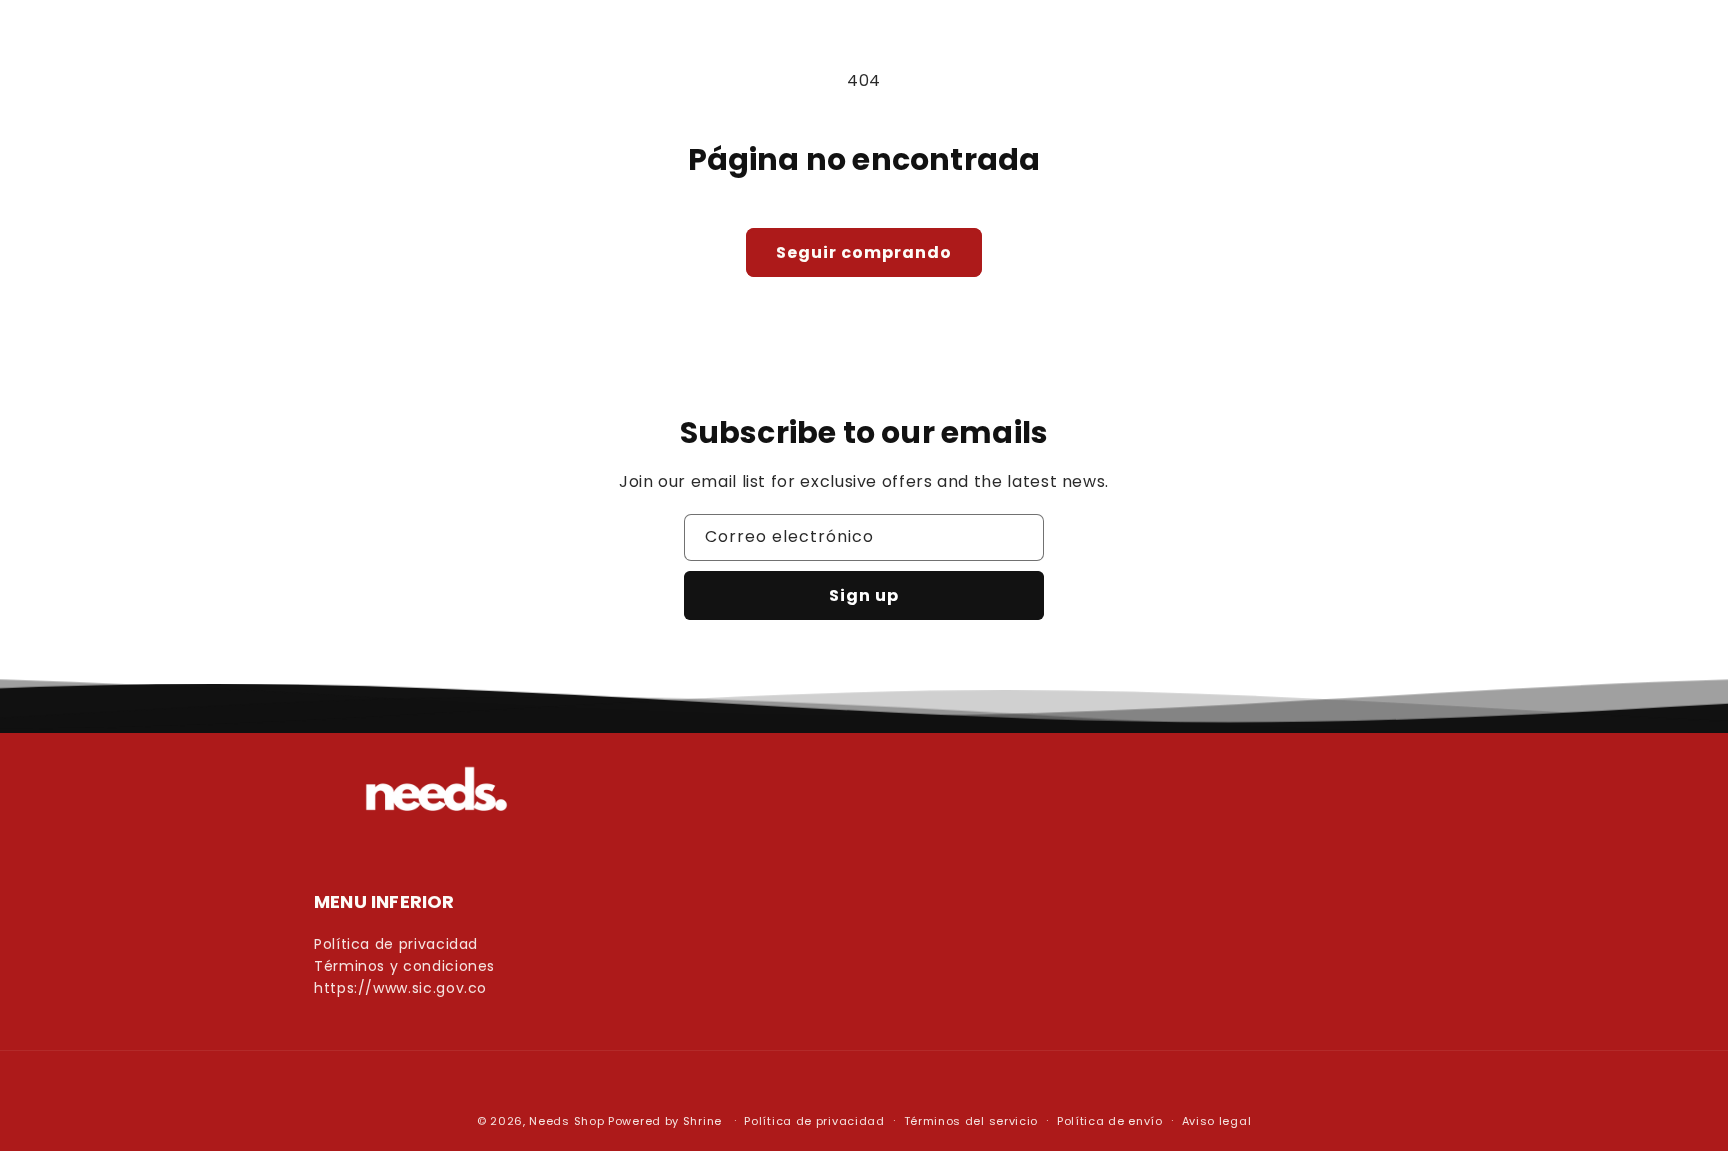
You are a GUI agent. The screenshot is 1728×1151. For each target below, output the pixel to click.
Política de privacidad (396, 944)
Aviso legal (1217, 1121)
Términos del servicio (971, 1121)
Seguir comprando (864, 252)
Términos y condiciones (404, 966)
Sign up (864, 595)
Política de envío (1110, 1121)
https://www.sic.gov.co (400, 988)
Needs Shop (566, 1121)
